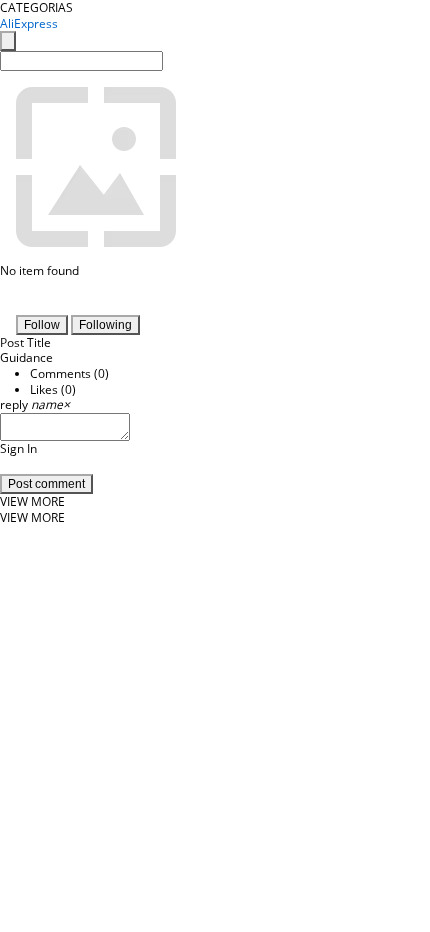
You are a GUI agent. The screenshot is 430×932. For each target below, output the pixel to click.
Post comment (46, 484)
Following (105, 325)
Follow (42, 325)
